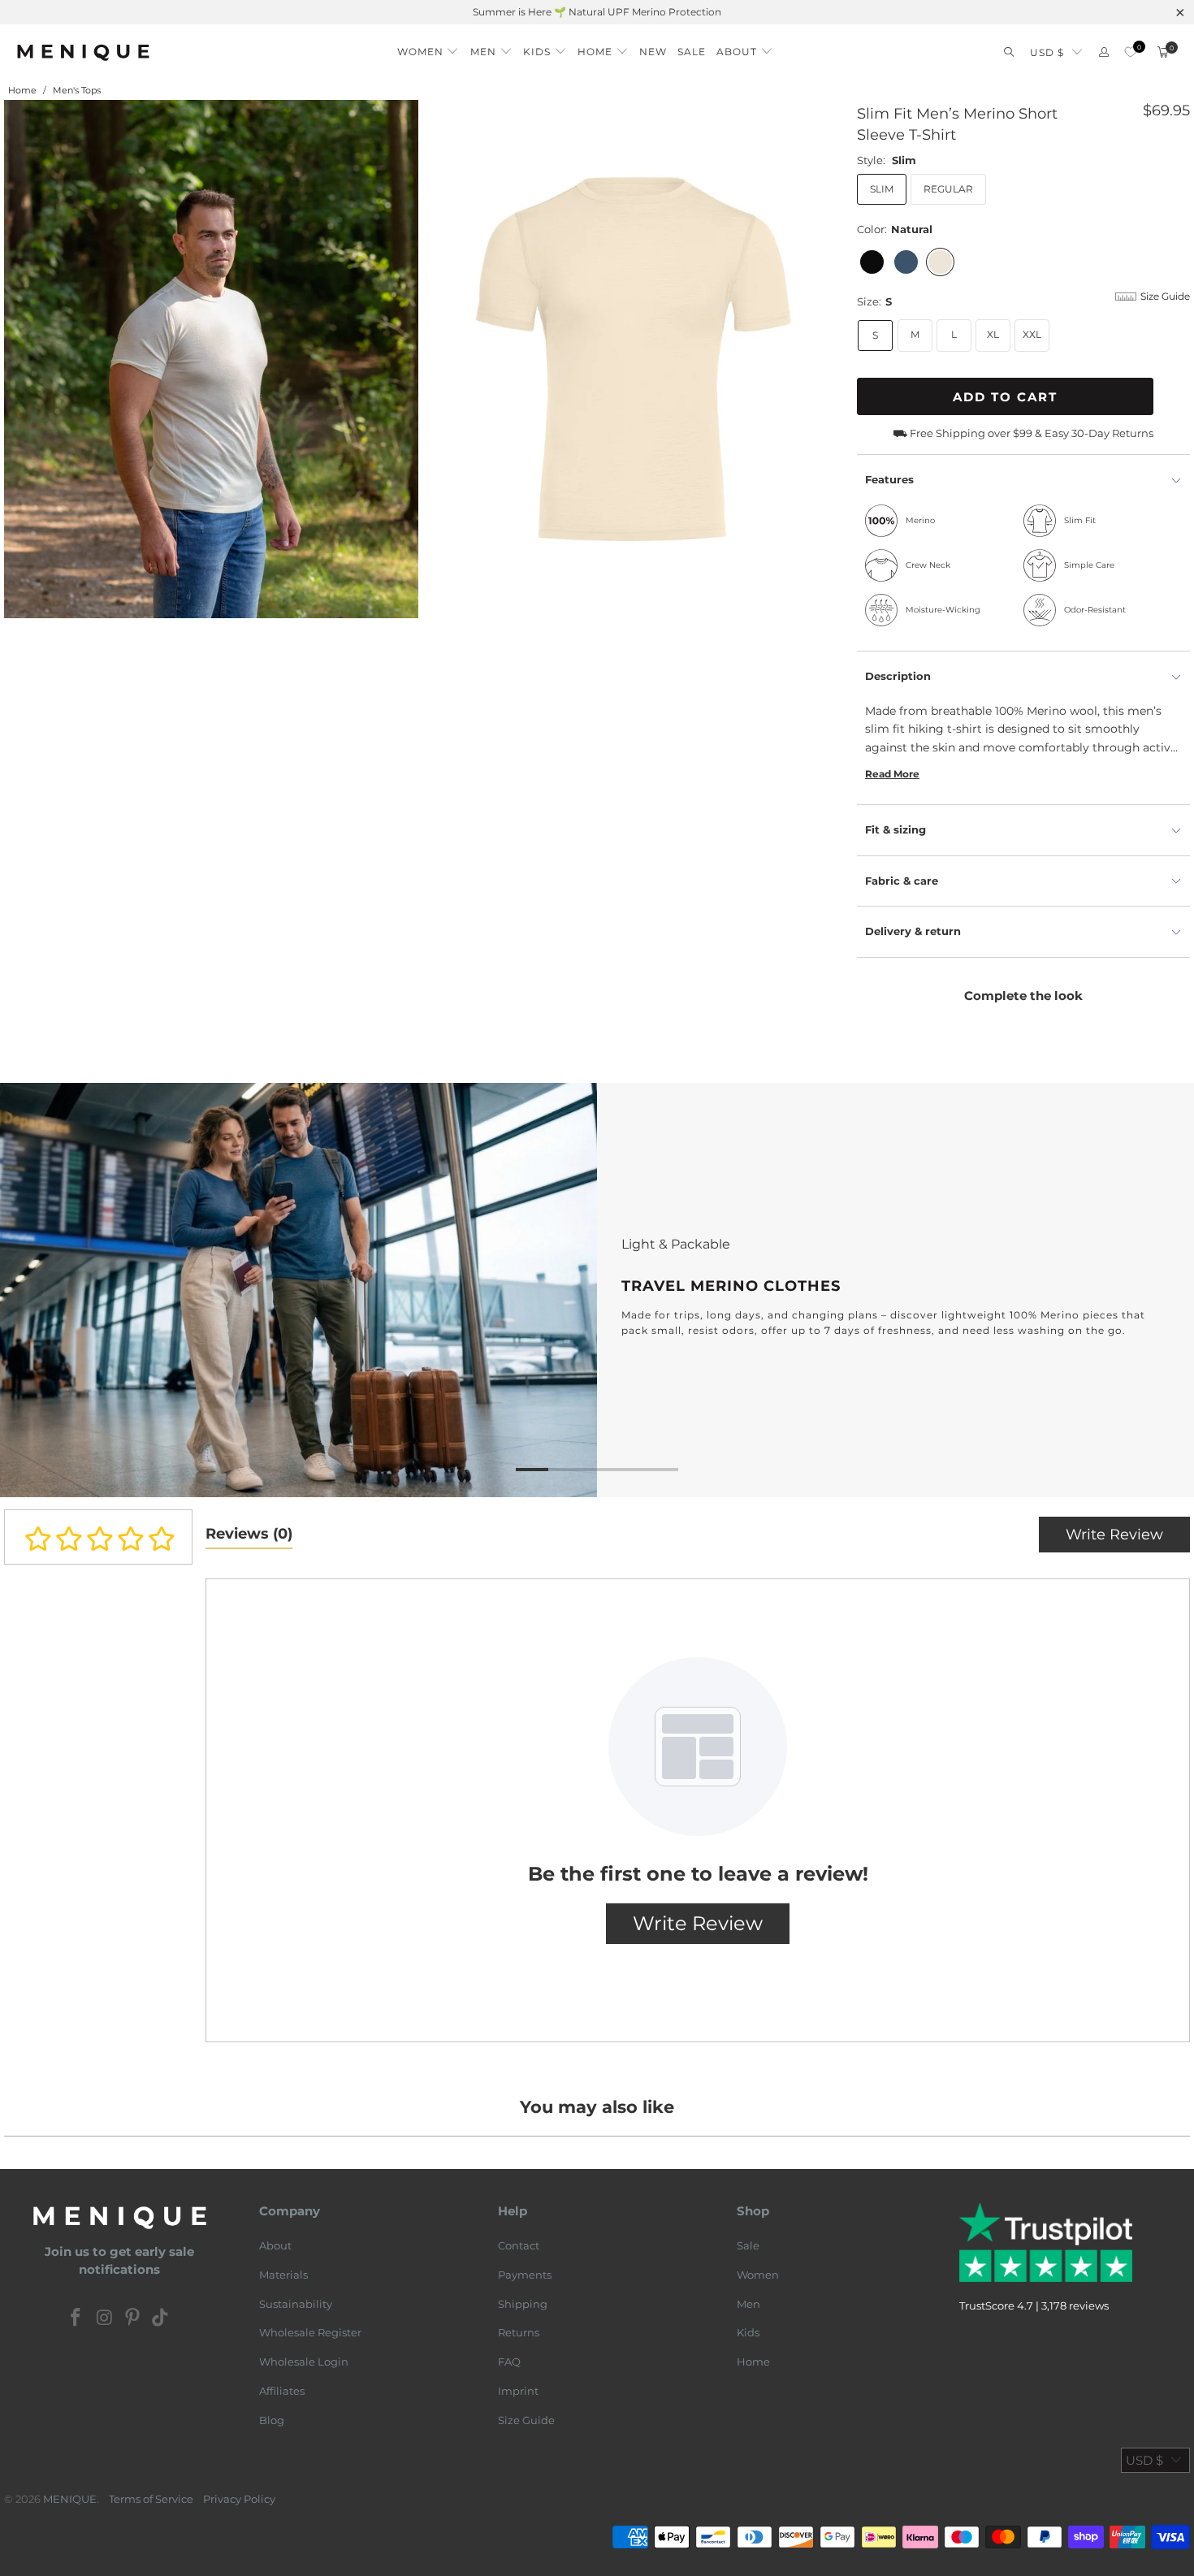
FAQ (509, 2362)
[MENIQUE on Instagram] (105, 2318)
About (275, 2245)
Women (758, 2275)
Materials (283, 2275)
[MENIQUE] (83, 52)
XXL (1032, 334)
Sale (748, 2245)
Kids (748, 2332)
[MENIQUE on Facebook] (76, 2318)
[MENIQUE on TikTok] (161, 2318)
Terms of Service (151, 2499)
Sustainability (296, 2304)
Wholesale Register (310, 2332)
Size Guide (526, 2420)
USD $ (1047, 52)
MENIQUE (70, 2499)
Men (748, 2304)
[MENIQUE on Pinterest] (133, 2318)
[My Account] (1104, 52)
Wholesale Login (304, 2362)
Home (753, 2362)
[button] (428, 48)
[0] (1130, 52)
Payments (525, 2275)
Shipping (523, 2304)
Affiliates (282, 2391)
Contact (519, 2245)
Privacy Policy (239, 2499)
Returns (519, 2332)
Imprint (518, 2391)
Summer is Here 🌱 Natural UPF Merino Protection (597, 12)
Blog (272, 2420)
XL (993, 334)
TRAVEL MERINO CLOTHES (597, 1290)
